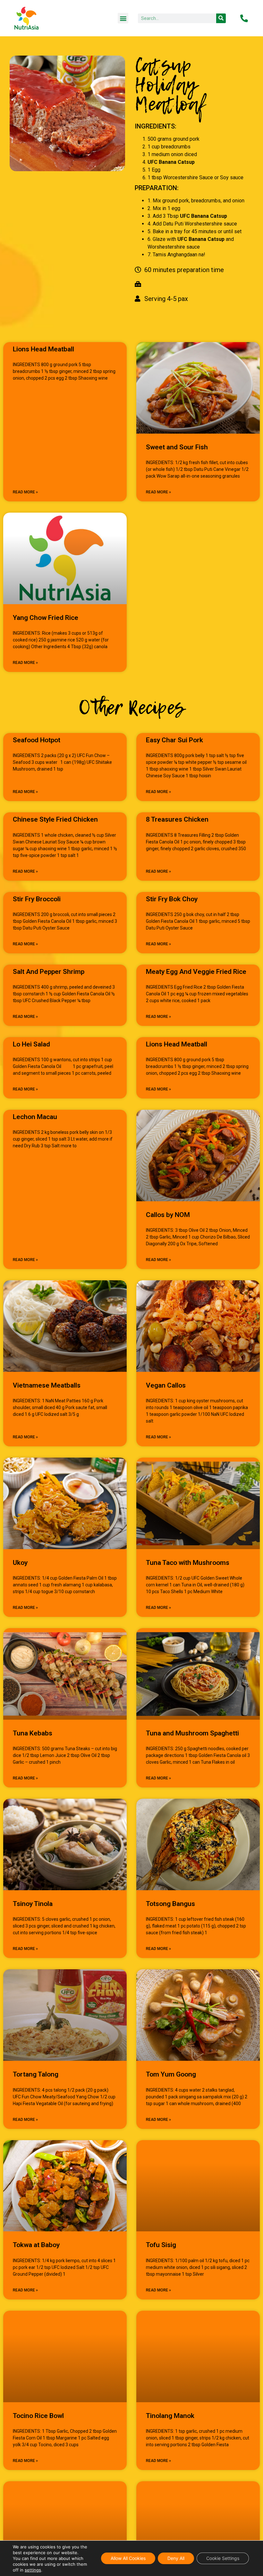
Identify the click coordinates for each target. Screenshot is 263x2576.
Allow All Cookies (128, 2558)
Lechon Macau (35, 1117)
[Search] (221, 18)
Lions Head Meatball (43, 349)
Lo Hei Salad (31, 1044)
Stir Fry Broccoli (37, 899)
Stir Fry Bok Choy (172, 899)
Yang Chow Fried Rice (46, 618)
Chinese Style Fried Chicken (55, 819)
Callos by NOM (168, 1215)
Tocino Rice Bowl (38, 2416)
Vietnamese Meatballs (47, 1385)
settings (33, 2570)
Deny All (176, 2558)
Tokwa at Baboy (36, 2245)
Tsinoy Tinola (33, 1904)
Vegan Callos (166, 1385)
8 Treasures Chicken (177, 819)
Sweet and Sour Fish (177, 447)
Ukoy (20, 1563)
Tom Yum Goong (171, 2074)
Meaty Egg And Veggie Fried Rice (196, 972)
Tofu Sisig (161, 2245)
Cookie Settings (223, 2558)
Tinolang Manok (170, 2416)
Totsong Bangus (170, 1904)
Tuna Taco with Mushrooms (188, 1563)
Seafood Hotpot (37, 740)
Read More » (25, 492)
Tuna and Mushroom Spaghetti (192, 1733)
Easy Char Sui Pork (174, 740)
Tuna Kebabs (33, 1733)
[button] (123, 18)
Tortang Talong (36, 2074)
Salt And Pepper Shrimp (49, 972)
